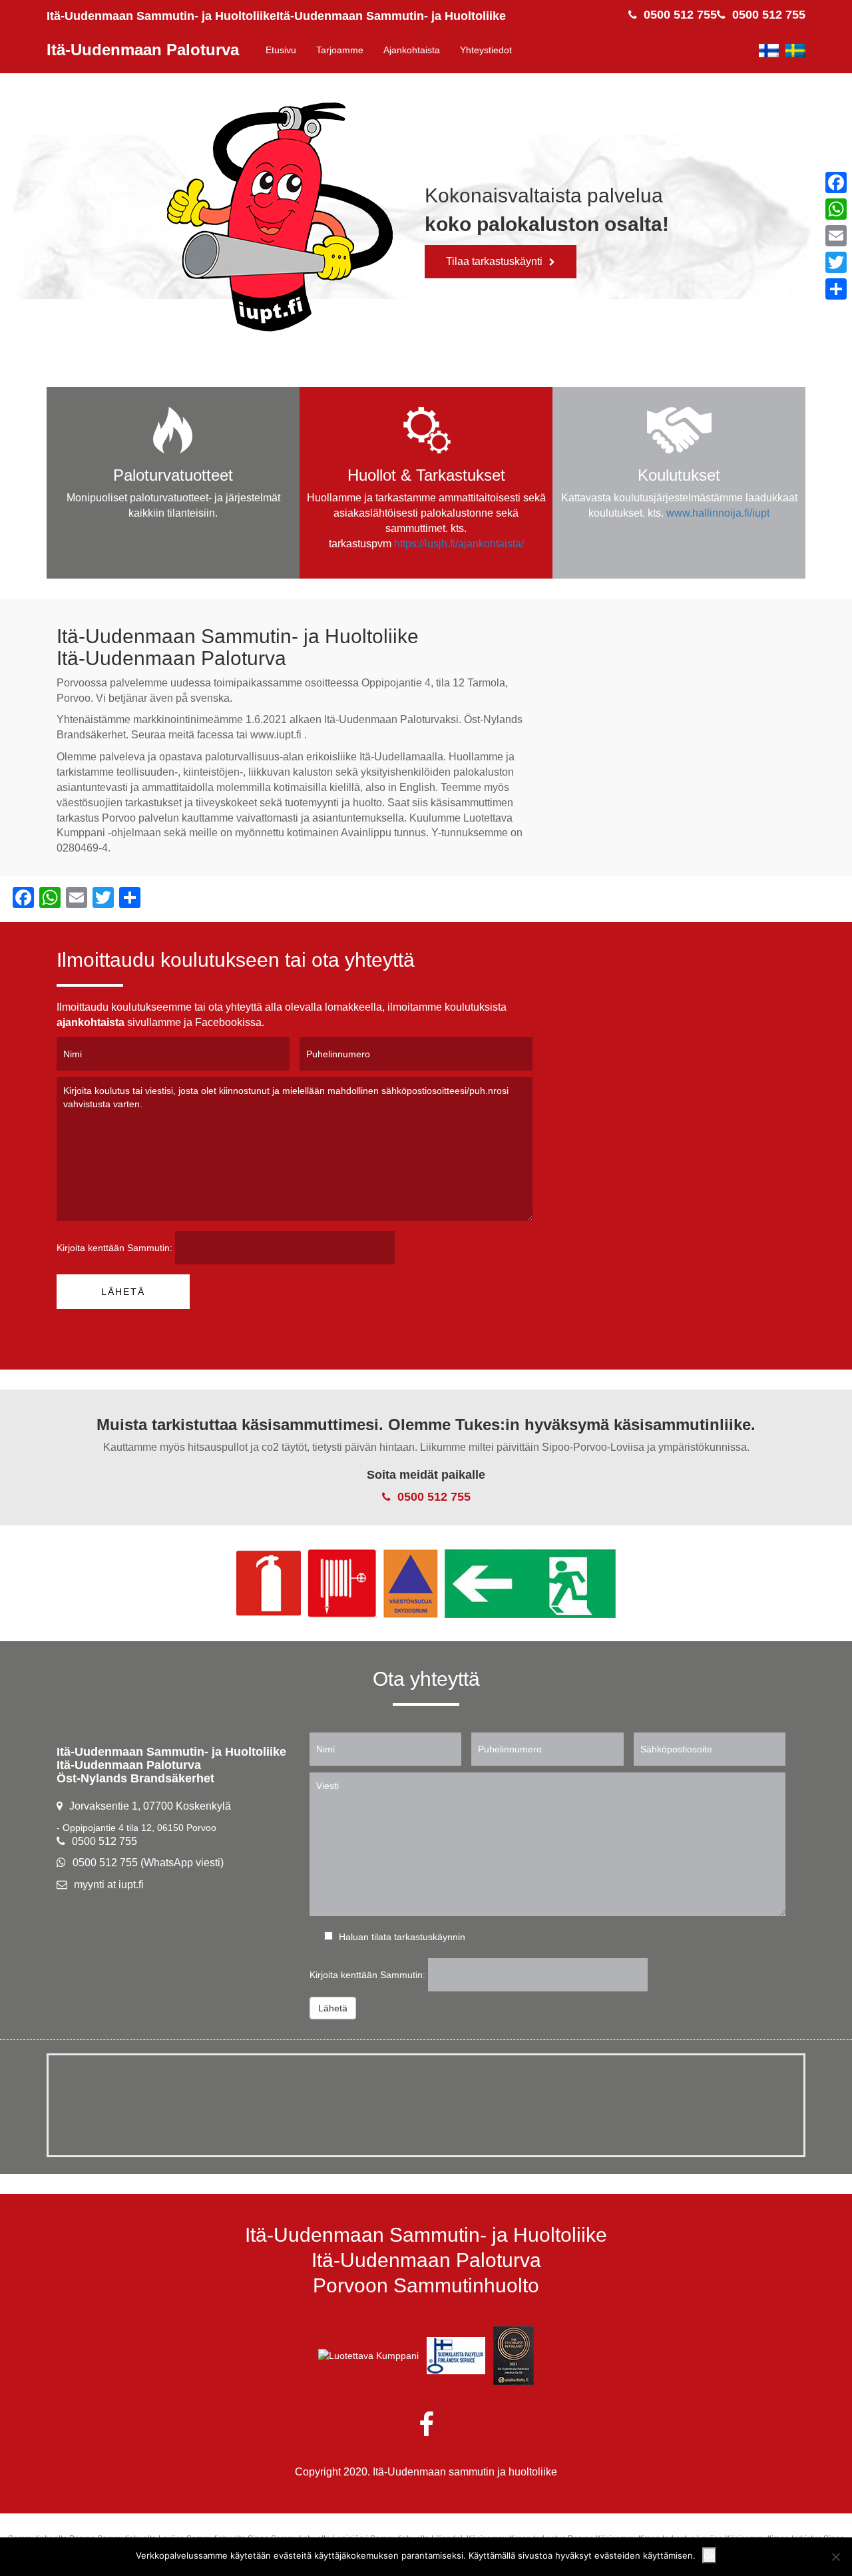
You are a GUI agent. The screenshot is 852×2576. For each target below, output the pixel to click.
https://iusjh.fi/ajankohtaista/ (459, 544)
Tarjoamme (340, 50)
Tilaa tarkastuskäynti (494, 261)
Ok (709, 2555)
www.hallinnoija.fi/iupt (718, 513)
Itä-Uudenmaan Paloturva (143, 50)
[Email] (836, 236)
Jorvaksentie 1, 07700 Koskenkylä (150, 1806)
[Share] (836, 289)
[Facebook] (836, 182)
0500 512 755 (769, 15)
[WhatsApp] (836, 209)
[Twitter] (836, 262)
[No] (835, 2557)
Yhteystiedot (486, 50)
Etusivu (281, 50)
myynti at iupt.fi (109, 1885)
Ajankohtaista (412, 50)
